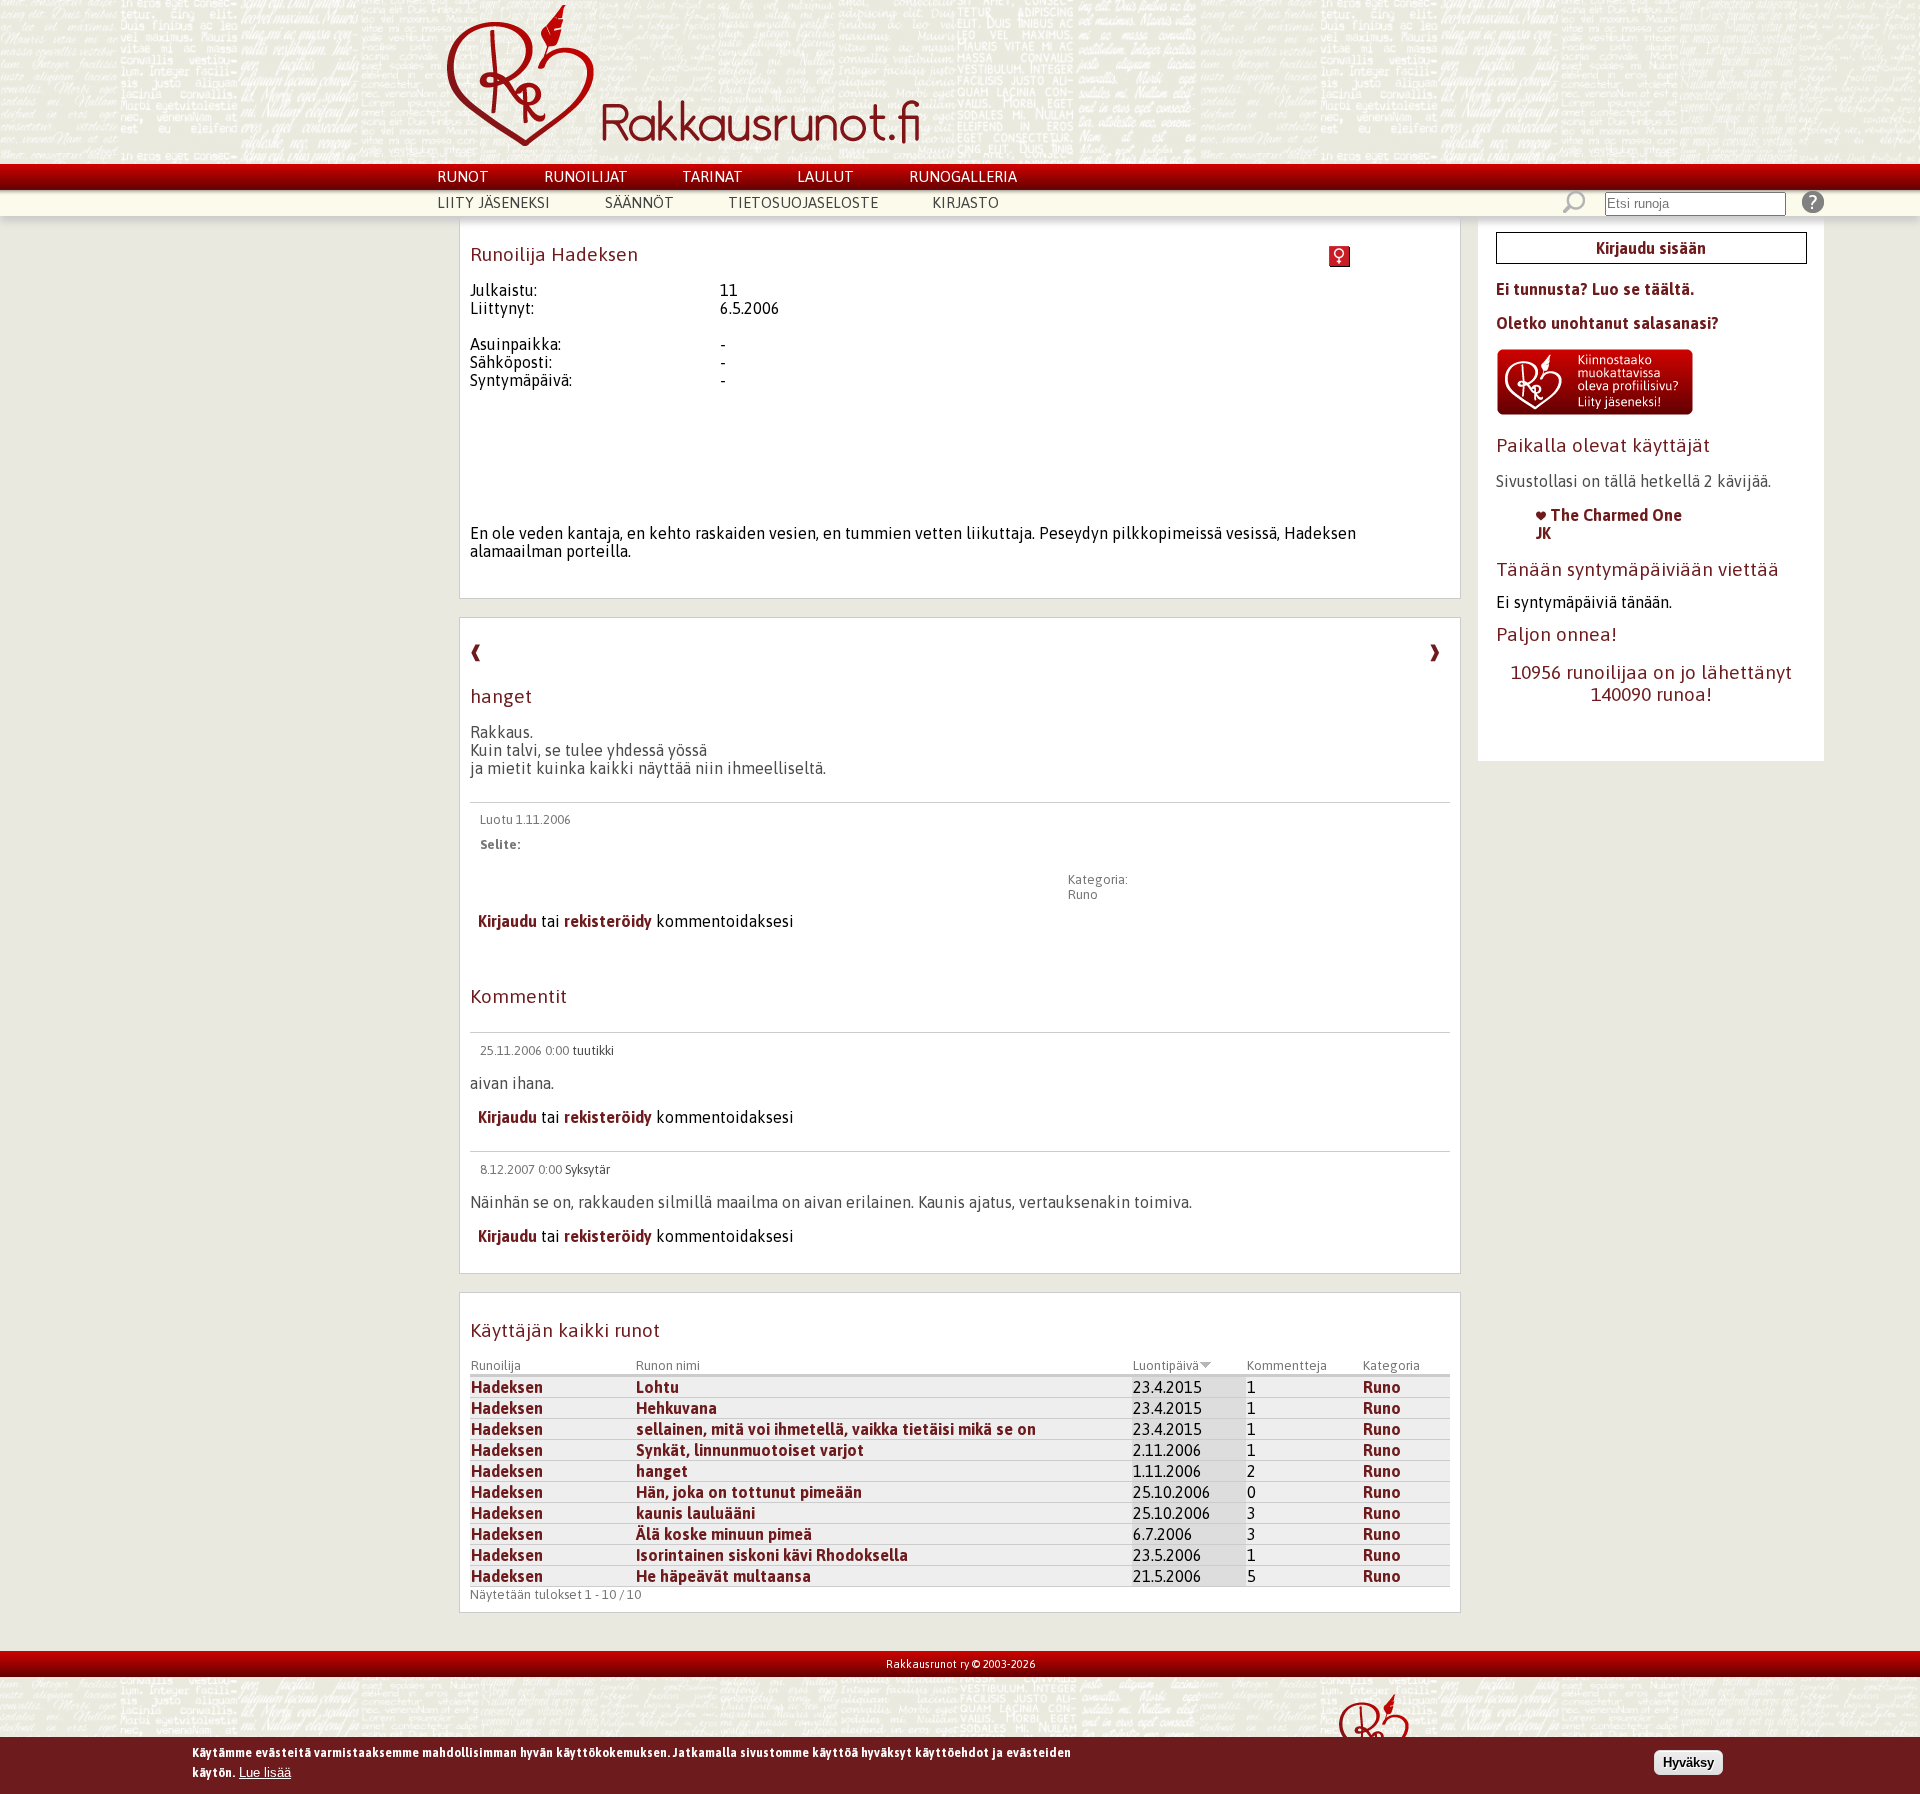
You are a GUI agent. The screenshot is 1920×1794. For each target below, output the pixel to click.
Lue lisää (265, 1771)
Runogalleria (963, 176)
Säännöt (639, 202)
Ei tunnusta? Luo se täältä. (1595, 289)
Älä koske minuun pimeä (724, 1534)
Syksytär (587, 1169)
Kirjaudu (507, 921)
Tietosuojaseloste (803, 202)
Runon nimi (668, 1365)
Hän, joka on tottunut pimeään (749, 1492)
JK (1543, 533)
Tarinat (712, 176)
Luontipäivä (1166, 1365)
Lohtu (657, 1387)
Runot (463, 176)
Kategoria (1391, 1365)
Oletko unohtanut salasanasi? (1607, 323)
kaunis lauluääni (695, 1513)
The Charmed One (1614, 515)
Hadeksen (507, 1387)
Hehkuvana (676, 1408)
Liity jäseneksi (493, 202)
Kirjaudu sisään (1651, 248)
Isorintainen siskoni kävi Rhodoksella (772, 1555)
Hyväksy (1688, 1762)
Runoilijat (586, 176)
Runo (1083, 894)
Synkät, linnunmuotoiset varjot (750, 1450)
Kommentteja (1287, 1365)
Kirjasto (965, 202)
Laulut (825, 176)
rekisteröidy (608, 921)
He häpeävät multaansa (723, 1576)
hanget (662, 1471)
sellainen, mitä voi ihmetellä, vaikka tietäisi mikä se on (836, 1429)
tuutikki (593, 1050)
